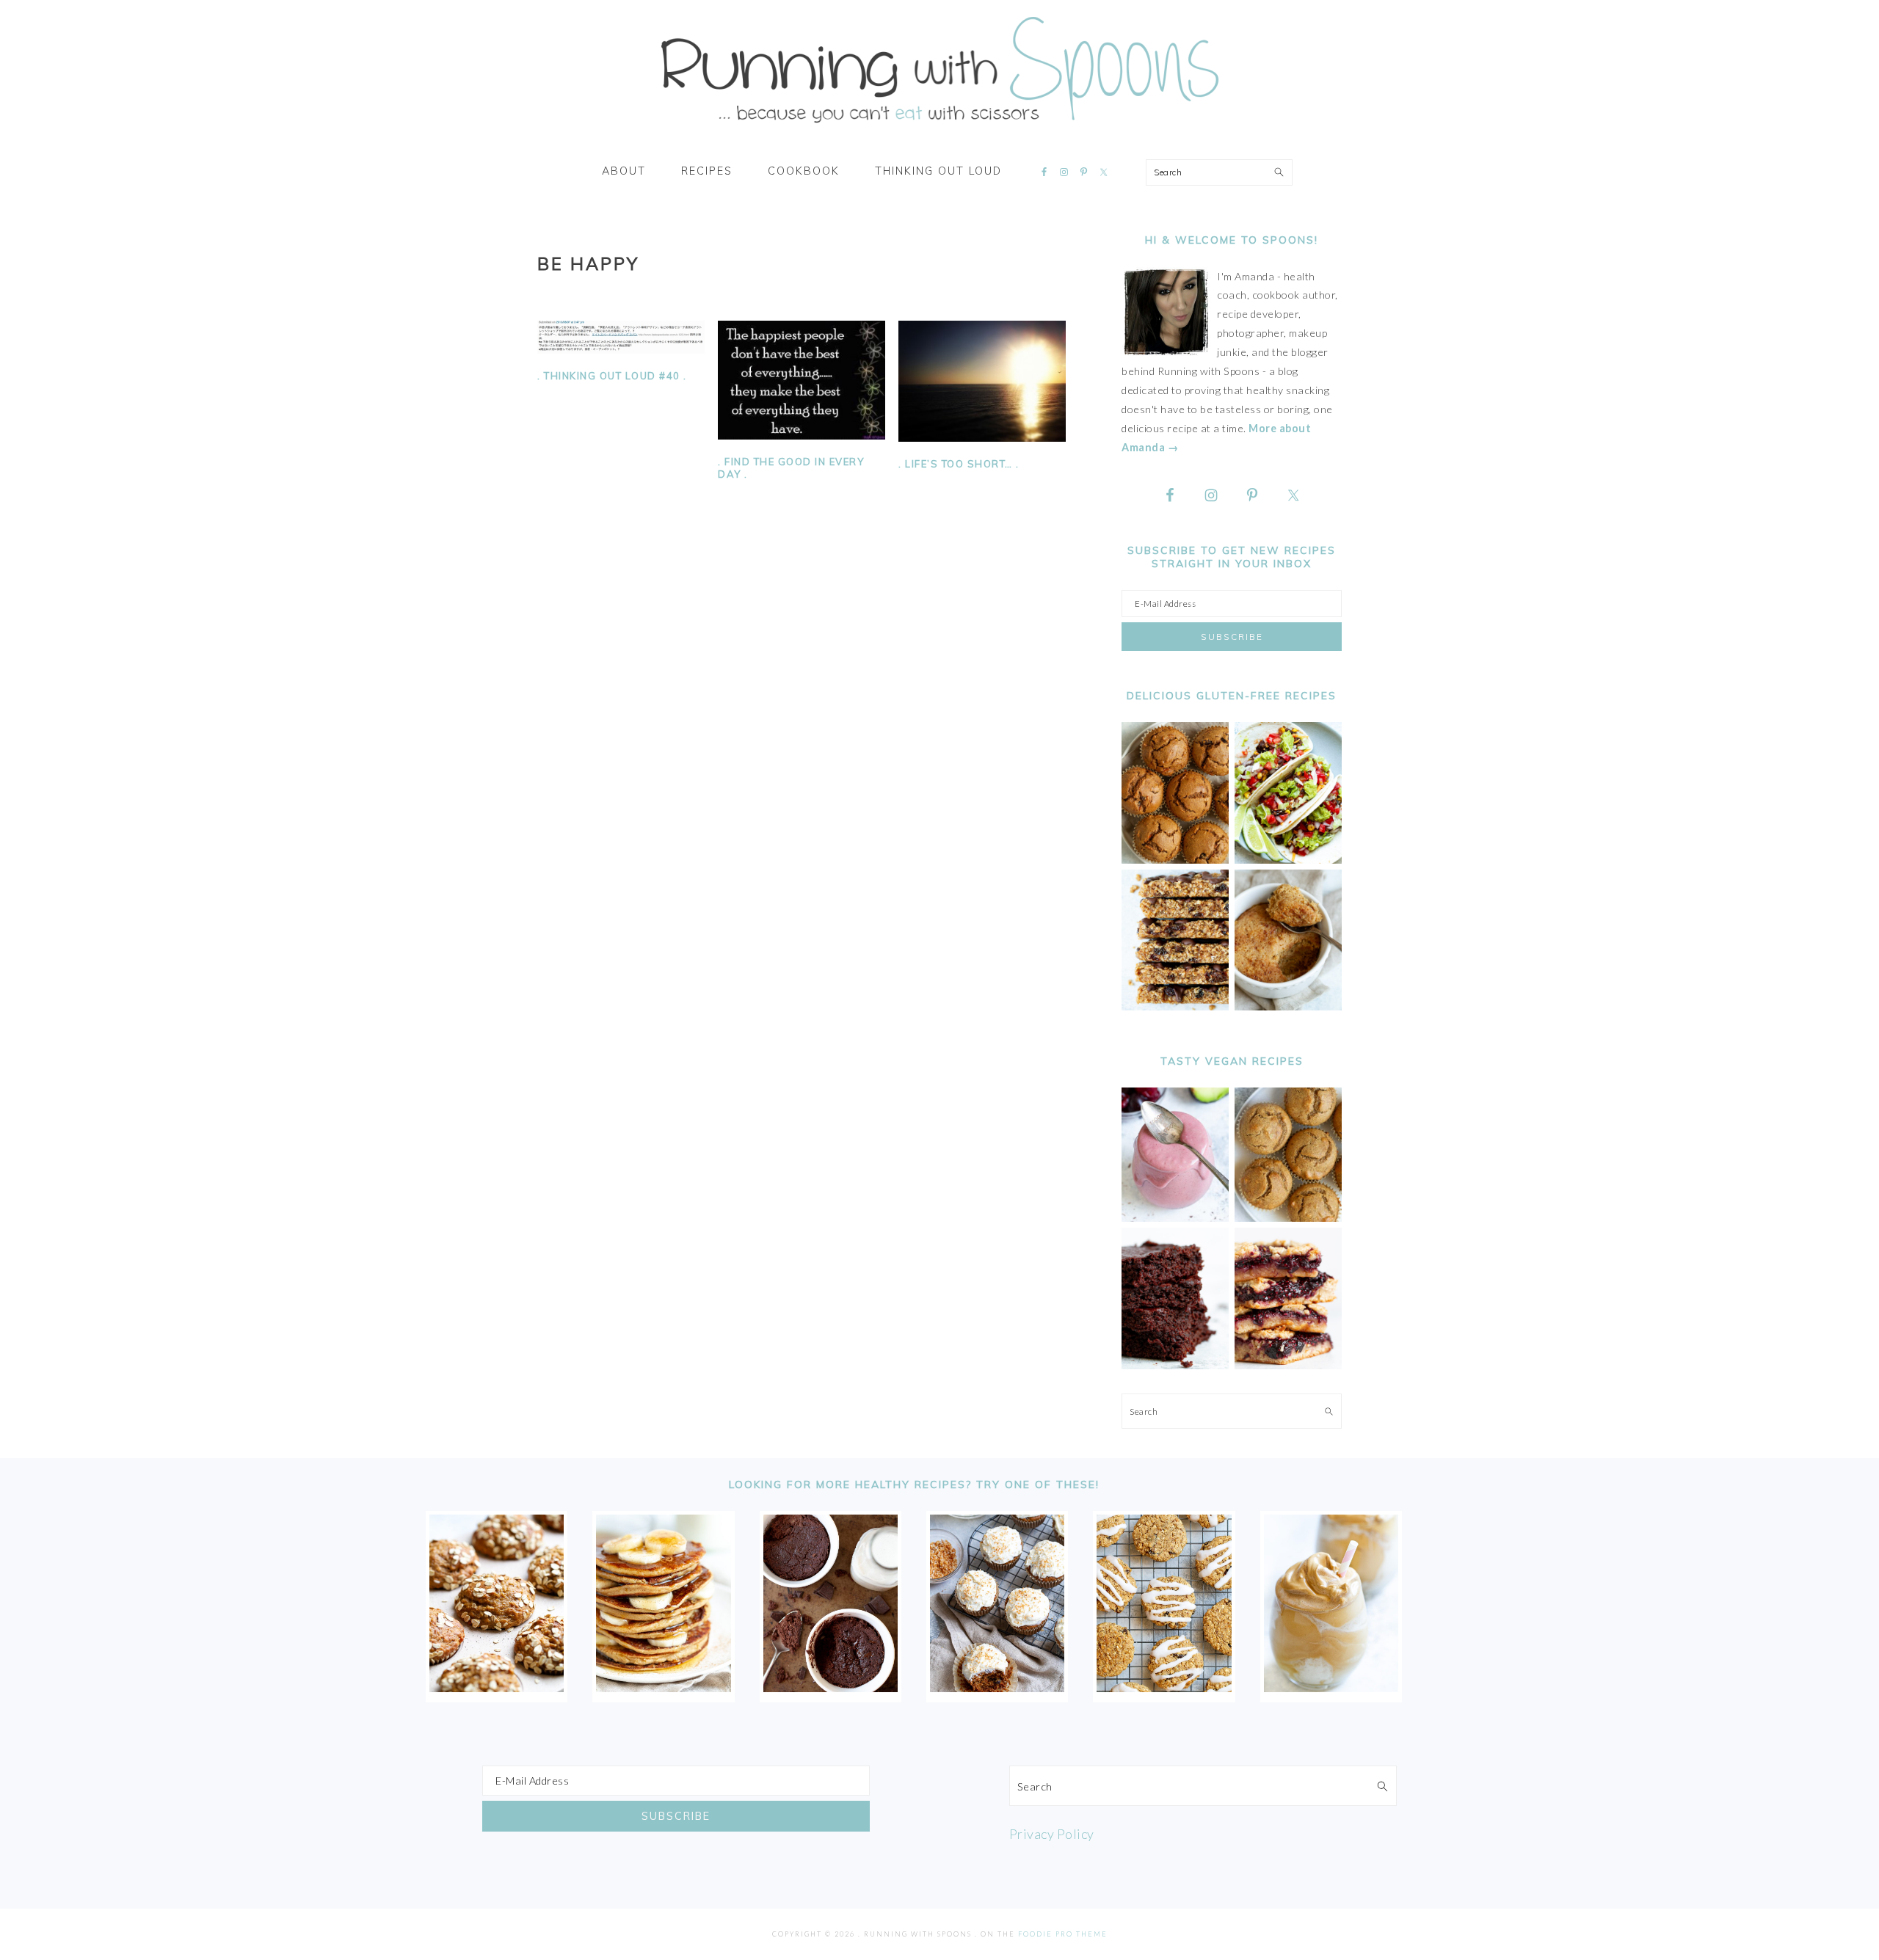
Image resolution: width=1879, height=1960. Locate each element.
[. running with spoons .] (939, 128)
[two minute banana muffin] (1288, 1006)
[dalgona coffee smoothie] (1331, 1687)
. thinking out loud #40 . (612, 376)
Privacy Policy (1052, 1834)
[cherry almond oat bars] (1288, 1365)
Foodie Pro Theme (1063, 1934)
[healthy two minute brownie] (831, 1687)
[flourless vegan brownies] (1175, 1365)
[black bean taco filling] (1288, 860)
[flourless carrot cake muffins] (997, 1687)
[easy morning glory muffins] (1175, 860)
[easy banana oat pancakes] (663, 1687)
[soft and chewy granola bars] (1175, 1006)
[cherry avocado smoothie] (1175, 1218)
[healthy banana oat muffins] (497, 1687)
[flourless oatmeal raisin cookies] (1164, 1687)
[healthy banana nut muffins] (1288, 1218)
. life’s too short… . (959, 464)
